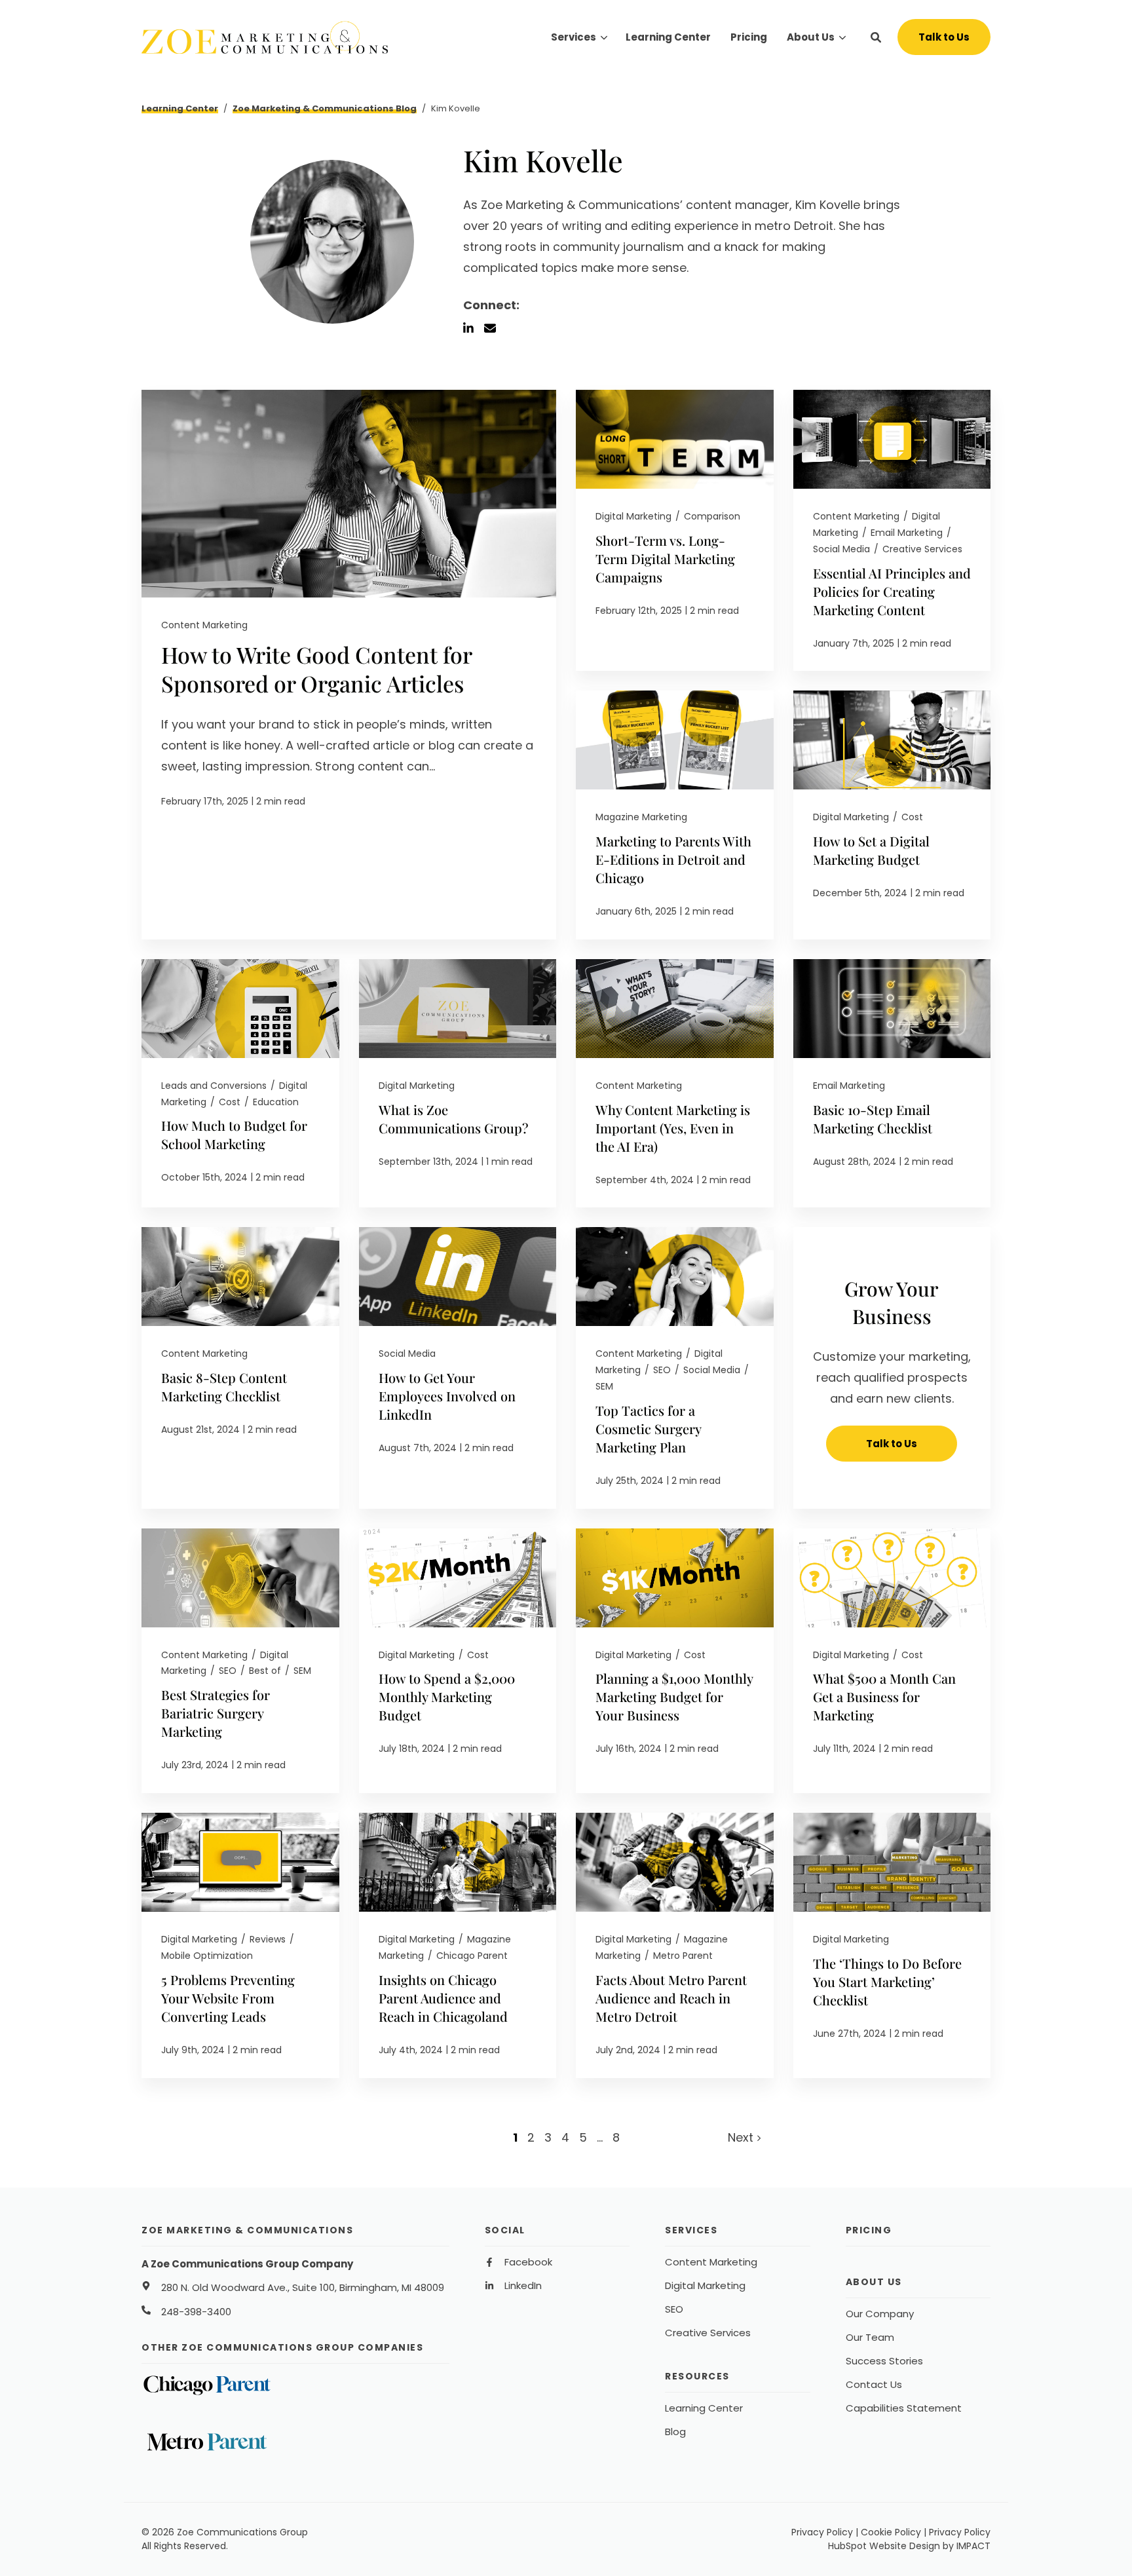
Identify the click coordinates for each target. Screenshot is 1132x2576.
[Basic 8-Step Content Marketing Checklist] (240, 1368)
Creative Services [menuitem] (708, 2333)
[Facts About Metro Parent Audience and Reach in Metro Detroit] (675, 1945)
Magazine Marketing (641, 817)
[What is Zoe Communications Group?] (458, 1084)
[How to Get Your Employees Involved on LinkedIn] (458, 1368)
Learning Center (180, 108)
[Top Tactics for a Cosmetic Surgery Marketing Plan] (675, 1368)
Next (742, 2137)
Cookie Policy (891, 2532)
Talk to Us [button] (944, 37)
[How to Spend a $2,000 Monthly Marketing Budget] (458, 1661)
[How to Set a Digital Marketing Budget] (892, 815)
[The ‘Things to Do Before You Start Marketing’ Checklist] (892, 1945)
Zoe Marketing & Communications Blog (325, 108)
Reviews (268, 1939)
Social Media (841, 549)
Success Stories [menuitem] (884, 2361)
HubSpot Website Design (884, 2546)
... (600, 2137)
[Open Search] (876, 37)
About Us (811, 37)
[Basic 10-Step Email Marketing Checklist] (892, 1084)
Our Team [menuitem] (870, 2338)
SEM (604, 1386)
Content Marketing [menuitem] (711, 2262)
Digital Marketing (633, 516)
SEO (662, 1370)
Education (276, 1102)
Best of (265, 1671)
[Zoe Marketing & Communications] (271, 37)
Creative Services (922, 549)
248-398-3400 (196, 2312)
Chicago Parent (472, 1956)
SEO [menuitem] (674, 2309)
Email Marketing (907, 533)
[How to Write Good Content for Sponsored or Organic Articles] (349, 665)
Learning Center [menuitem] (704, 2408)
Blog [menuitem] (675, 2432)
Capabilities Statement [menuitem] (904, 2408)
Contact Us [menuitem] (874, 2385)
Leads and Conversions (214, 1086)
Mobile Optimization (207, 1956)
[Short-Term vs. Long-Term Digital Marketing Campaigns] (675, 530)
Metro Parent (683, 1956)
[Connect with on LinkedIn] (474, 328)
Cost (912, 817)
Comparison (712, 516)
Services (574, 37)
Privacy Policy (822, 2532)
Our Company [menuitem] (880, 2314)
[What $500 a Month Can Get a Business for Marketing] (892, 1661)
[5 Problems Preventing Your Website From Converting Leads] (240, 1945)
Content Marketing (204, 625)
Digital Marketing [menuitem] (705, 2286)
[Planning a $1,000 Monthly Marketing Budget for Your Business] (675, 1661)
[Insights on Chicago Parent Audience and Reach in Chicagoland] (458, 1945)
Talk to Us (892, 1444)
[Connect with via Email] (495, 328)
